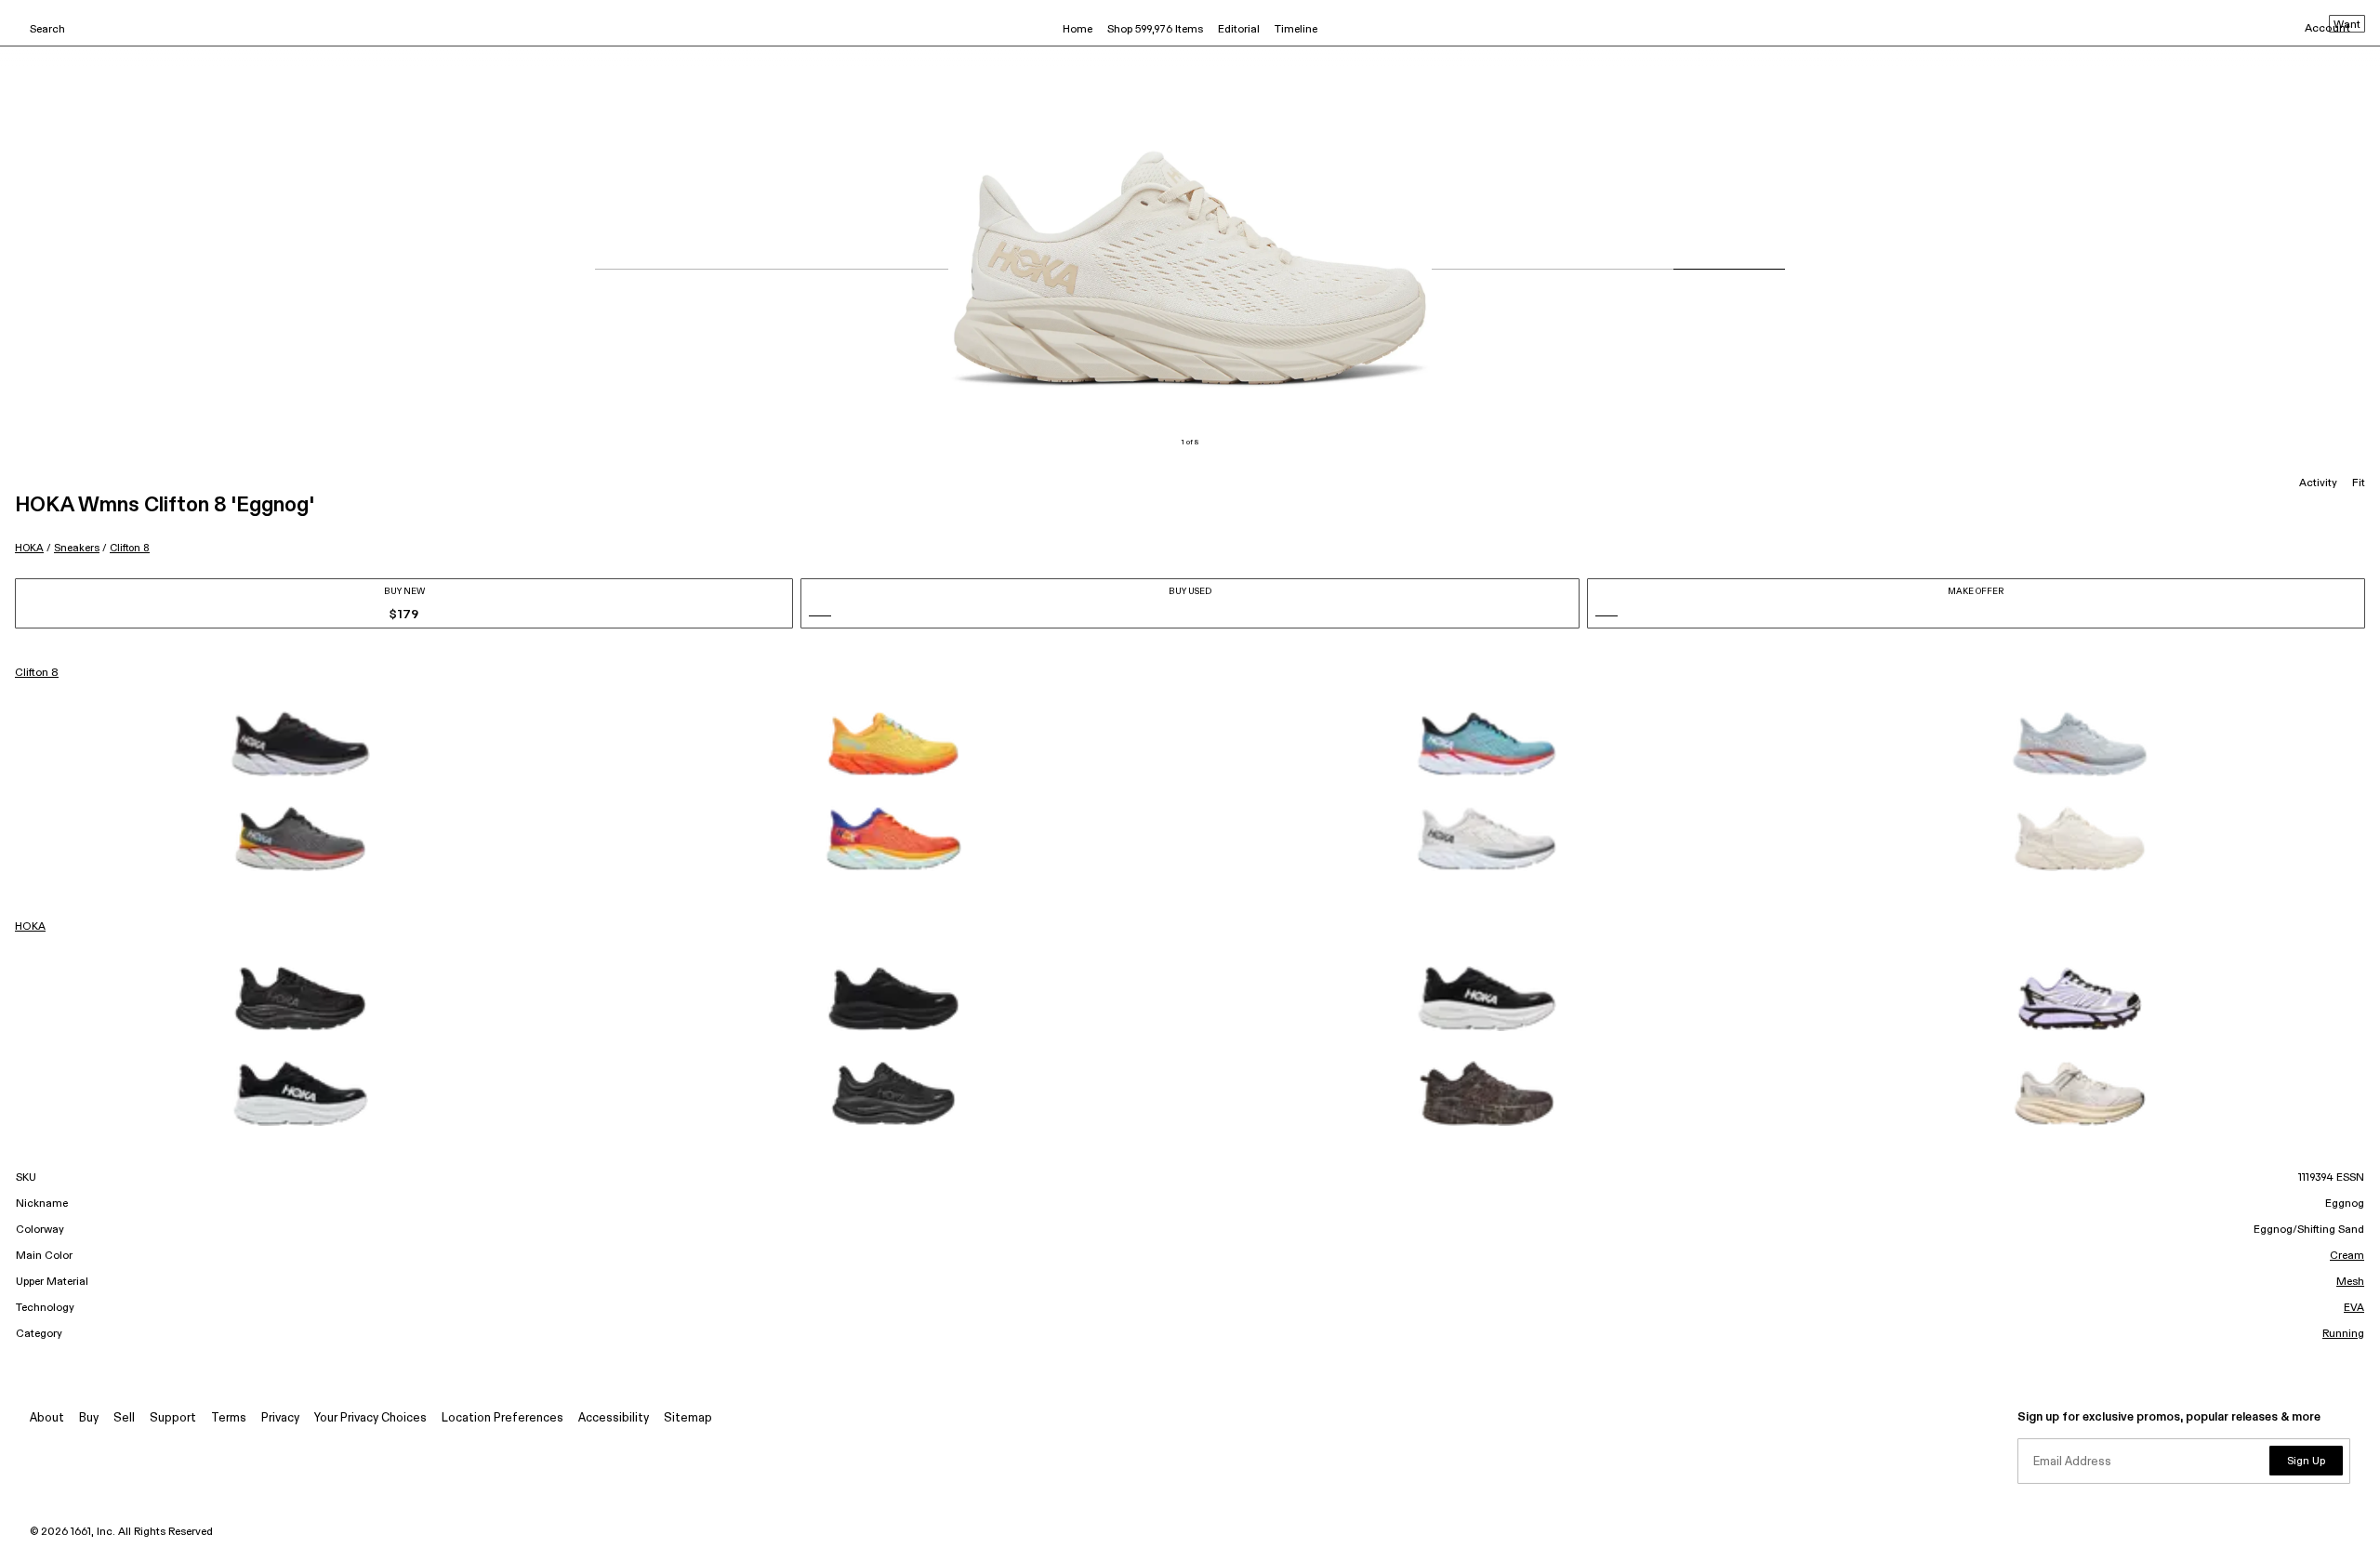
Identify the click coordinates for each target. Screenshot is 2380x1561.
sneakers (77, 548)
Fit (2359, 483)
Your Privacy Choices (370, 1418)
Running (2343, 1334)
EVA (2354, 1308)
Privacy (280, 1418)
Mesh (2350, 1282)
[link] (300, 744)
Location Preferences (502, 1418)
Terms (229, 1418)
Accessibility (614, 1418)
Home (1078, 30)
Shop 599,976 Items (1155, 30)
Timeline (1296, 30)
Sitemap (688, 1418)
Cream (2347, 1256)
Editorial (1239, 30)
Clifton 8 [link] (37, 673)
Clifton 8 (130, 548)
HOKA (29, 548)
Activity (2318, 483)
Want (2347, 25)
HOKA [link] (30, 927)
